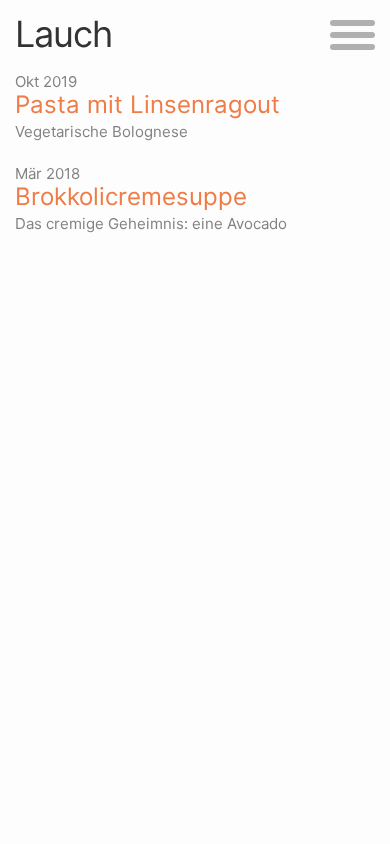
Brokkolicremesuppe (131, 197)
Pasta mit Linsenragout (147, 105)
